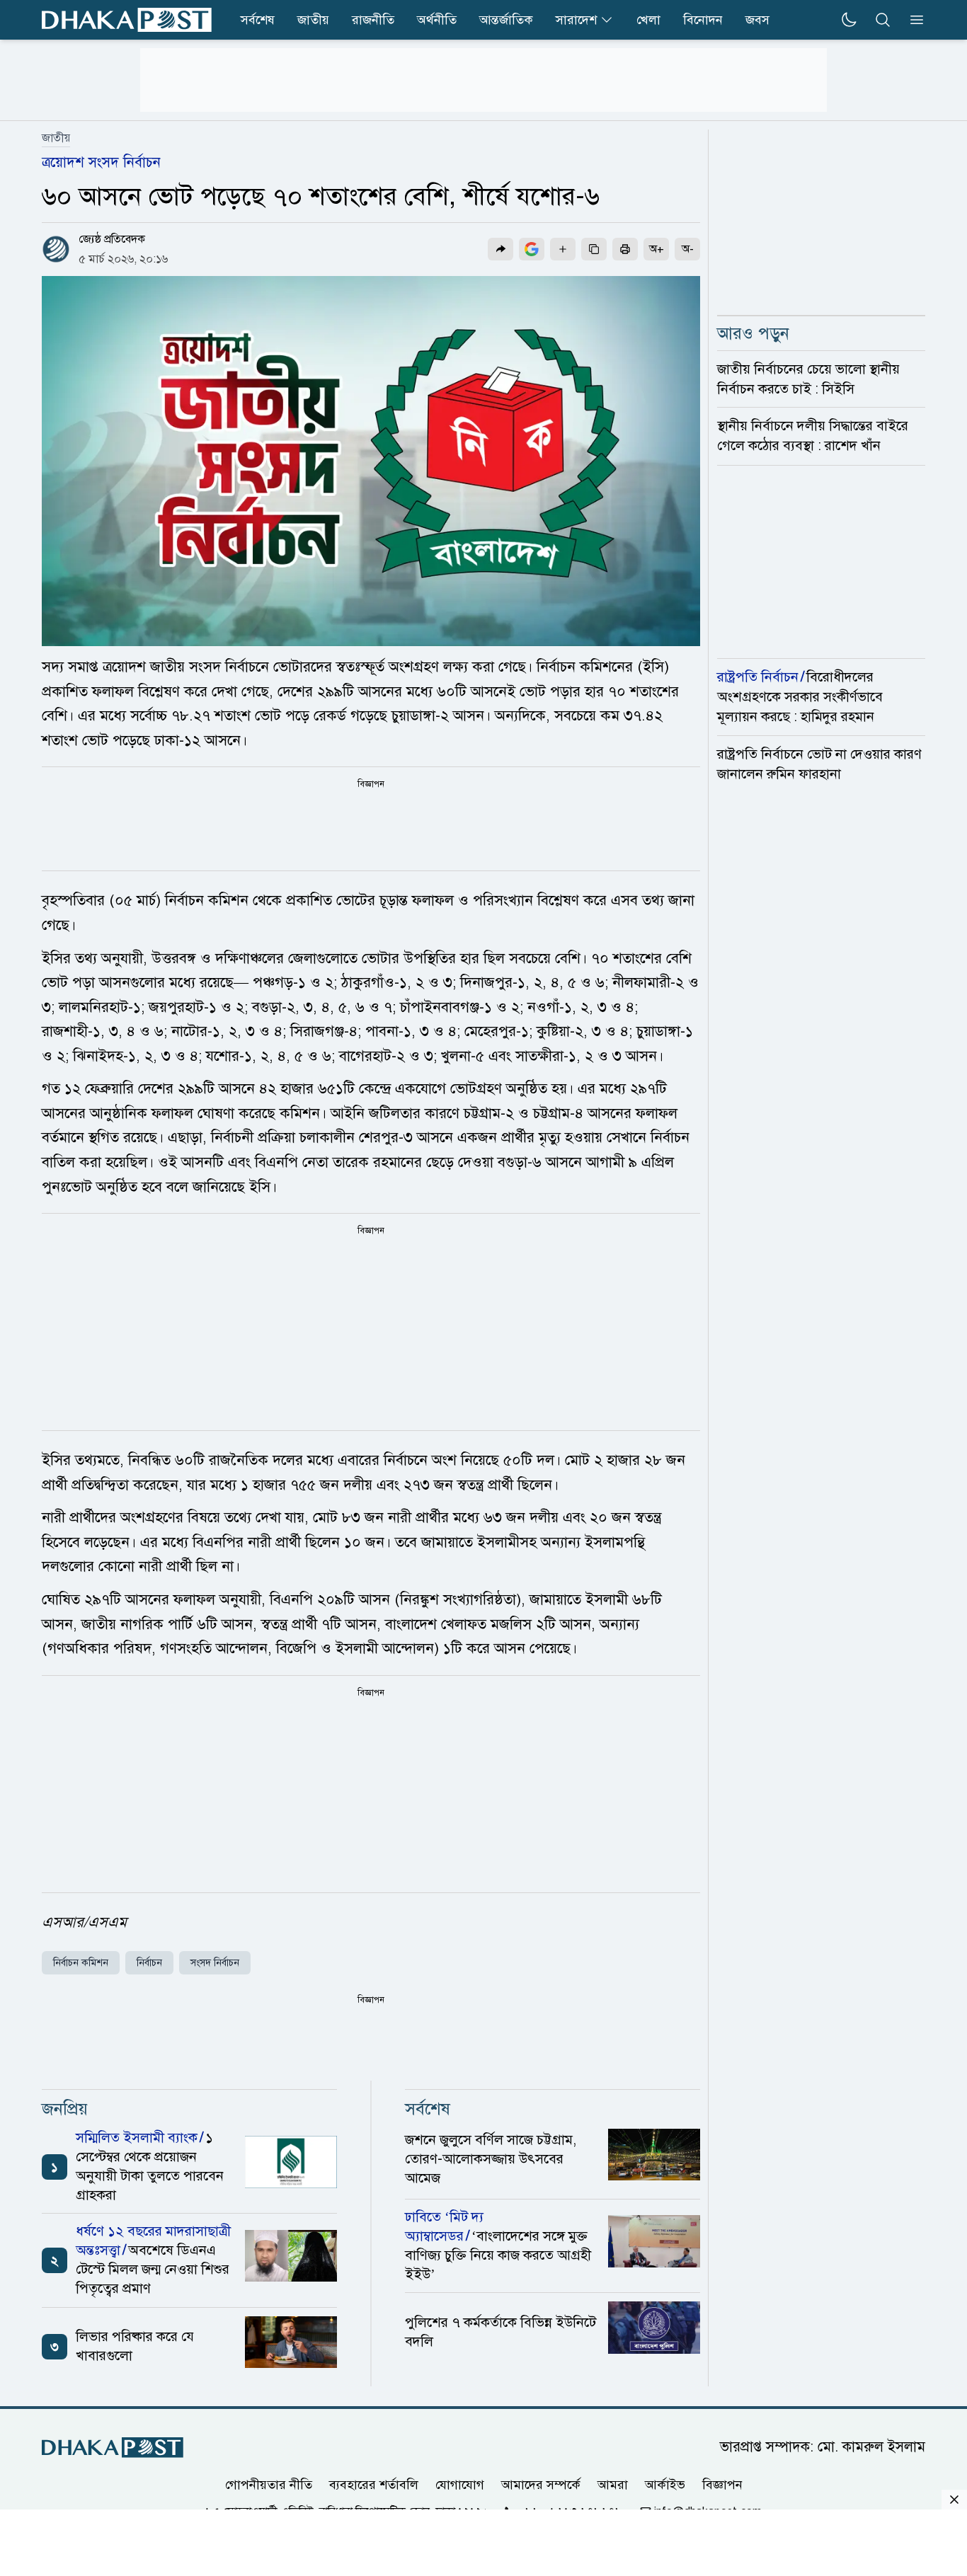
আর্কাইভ (665, 2484)
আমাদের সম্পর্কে (541, 2484)
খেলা (648, 20)
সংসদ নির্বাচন (215, 1963)
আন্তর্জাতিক (506, 20)
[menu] (912, 20)
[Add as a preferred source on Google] (532, 249)
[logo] (127, 20)
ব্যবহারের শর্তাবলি (374, 2484)
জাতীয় (313, 20)
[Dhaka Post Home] (113, 2448)
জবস (757, 20)
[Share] (500, 249)
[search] (883, 20)
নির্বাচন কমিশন (81, 1963)
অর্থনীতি (437, 20)
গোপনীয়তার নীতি (269, 2484)
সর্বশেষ (258, 20)
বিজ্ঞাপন (722, 2484)
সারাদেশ (576, 20)
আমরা (613, 2484)
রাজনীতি (373, 20)
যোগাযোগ (460, 2484)
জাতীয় (56, 138)
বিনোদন (703, 20)
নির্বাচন (149, 1963)
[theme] (849, 20)
